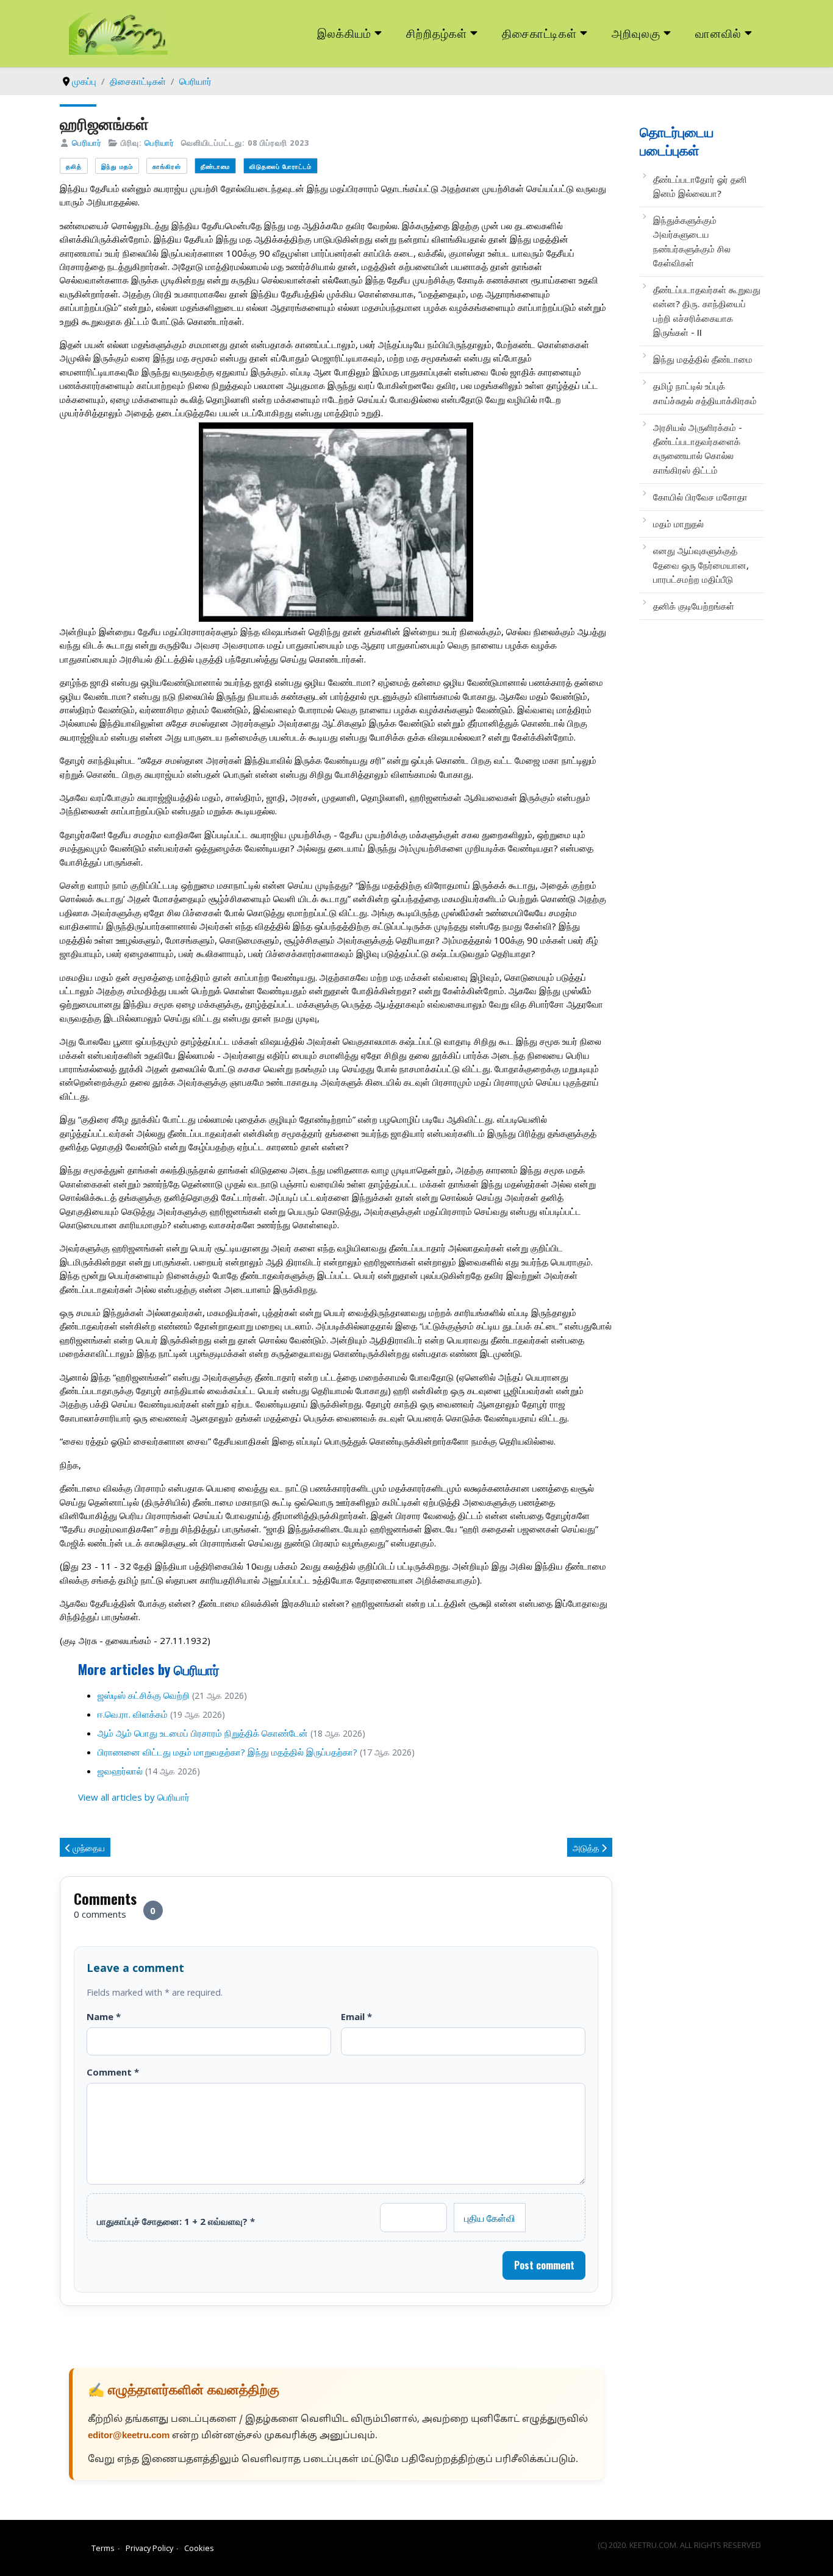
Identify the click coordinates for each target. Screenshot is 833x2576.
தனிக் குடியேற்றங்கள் (694, 606)
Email (356, 2016)
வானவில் (718, 33)
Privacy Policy (149, 2548)
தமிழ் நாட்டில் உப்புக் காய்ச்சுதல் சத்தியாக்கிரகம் (705, 393)
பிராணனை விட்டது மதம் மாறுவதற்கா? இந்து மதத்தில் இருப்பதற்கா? (227, 1752)
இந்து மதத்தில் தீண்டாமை (703, 359)
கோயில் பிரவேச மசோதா (700, 497)
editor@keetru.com (129, 2436)
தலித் (74, 166)
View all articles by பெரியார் (134, 1797)
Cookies (199, 2548)
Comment (113, 2072)
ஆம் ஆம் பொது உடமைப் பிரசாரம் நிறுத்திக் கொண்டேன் (203, 1733)
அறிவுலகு (636, 33)
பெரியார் (87, 143)
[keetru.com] (118, 32)
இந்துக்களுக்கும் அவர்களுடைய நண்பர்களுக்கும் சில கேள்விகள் (692, 241)
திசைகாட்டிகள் (540, 33)
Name (104, 2016)
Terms (103, 2548)
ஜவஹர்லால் (120, 1771)
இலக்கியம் (344, 33)
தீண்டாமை (215, 166)
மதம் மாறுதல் (678, 524)
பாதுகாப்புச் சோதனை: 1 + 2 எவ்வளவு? (176, 2221)
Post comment (544, 2265)
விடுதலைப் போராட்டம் (281, 166)
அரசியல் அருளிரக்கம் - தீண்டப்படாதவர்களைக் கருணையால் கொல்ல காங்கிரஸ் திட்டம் (698, 449)
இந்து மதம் (117, 166)
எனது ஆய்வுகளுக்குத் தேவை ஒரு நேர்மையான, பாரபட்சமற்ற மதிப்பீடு (701, 565)
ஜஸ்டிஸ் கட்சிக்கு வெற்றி (144, 1695)
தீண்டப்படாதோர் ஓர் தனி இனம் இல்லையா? (700, 186)
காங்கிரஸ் (167, 166)
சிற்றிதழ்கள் (437, 33)
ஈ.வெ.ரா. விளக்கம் (133, 1714)
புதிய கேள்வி (490, 2218)
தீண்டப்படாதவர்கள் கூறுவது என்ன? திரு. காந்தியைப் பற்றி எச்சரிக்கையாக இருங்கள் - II (707, 311)
